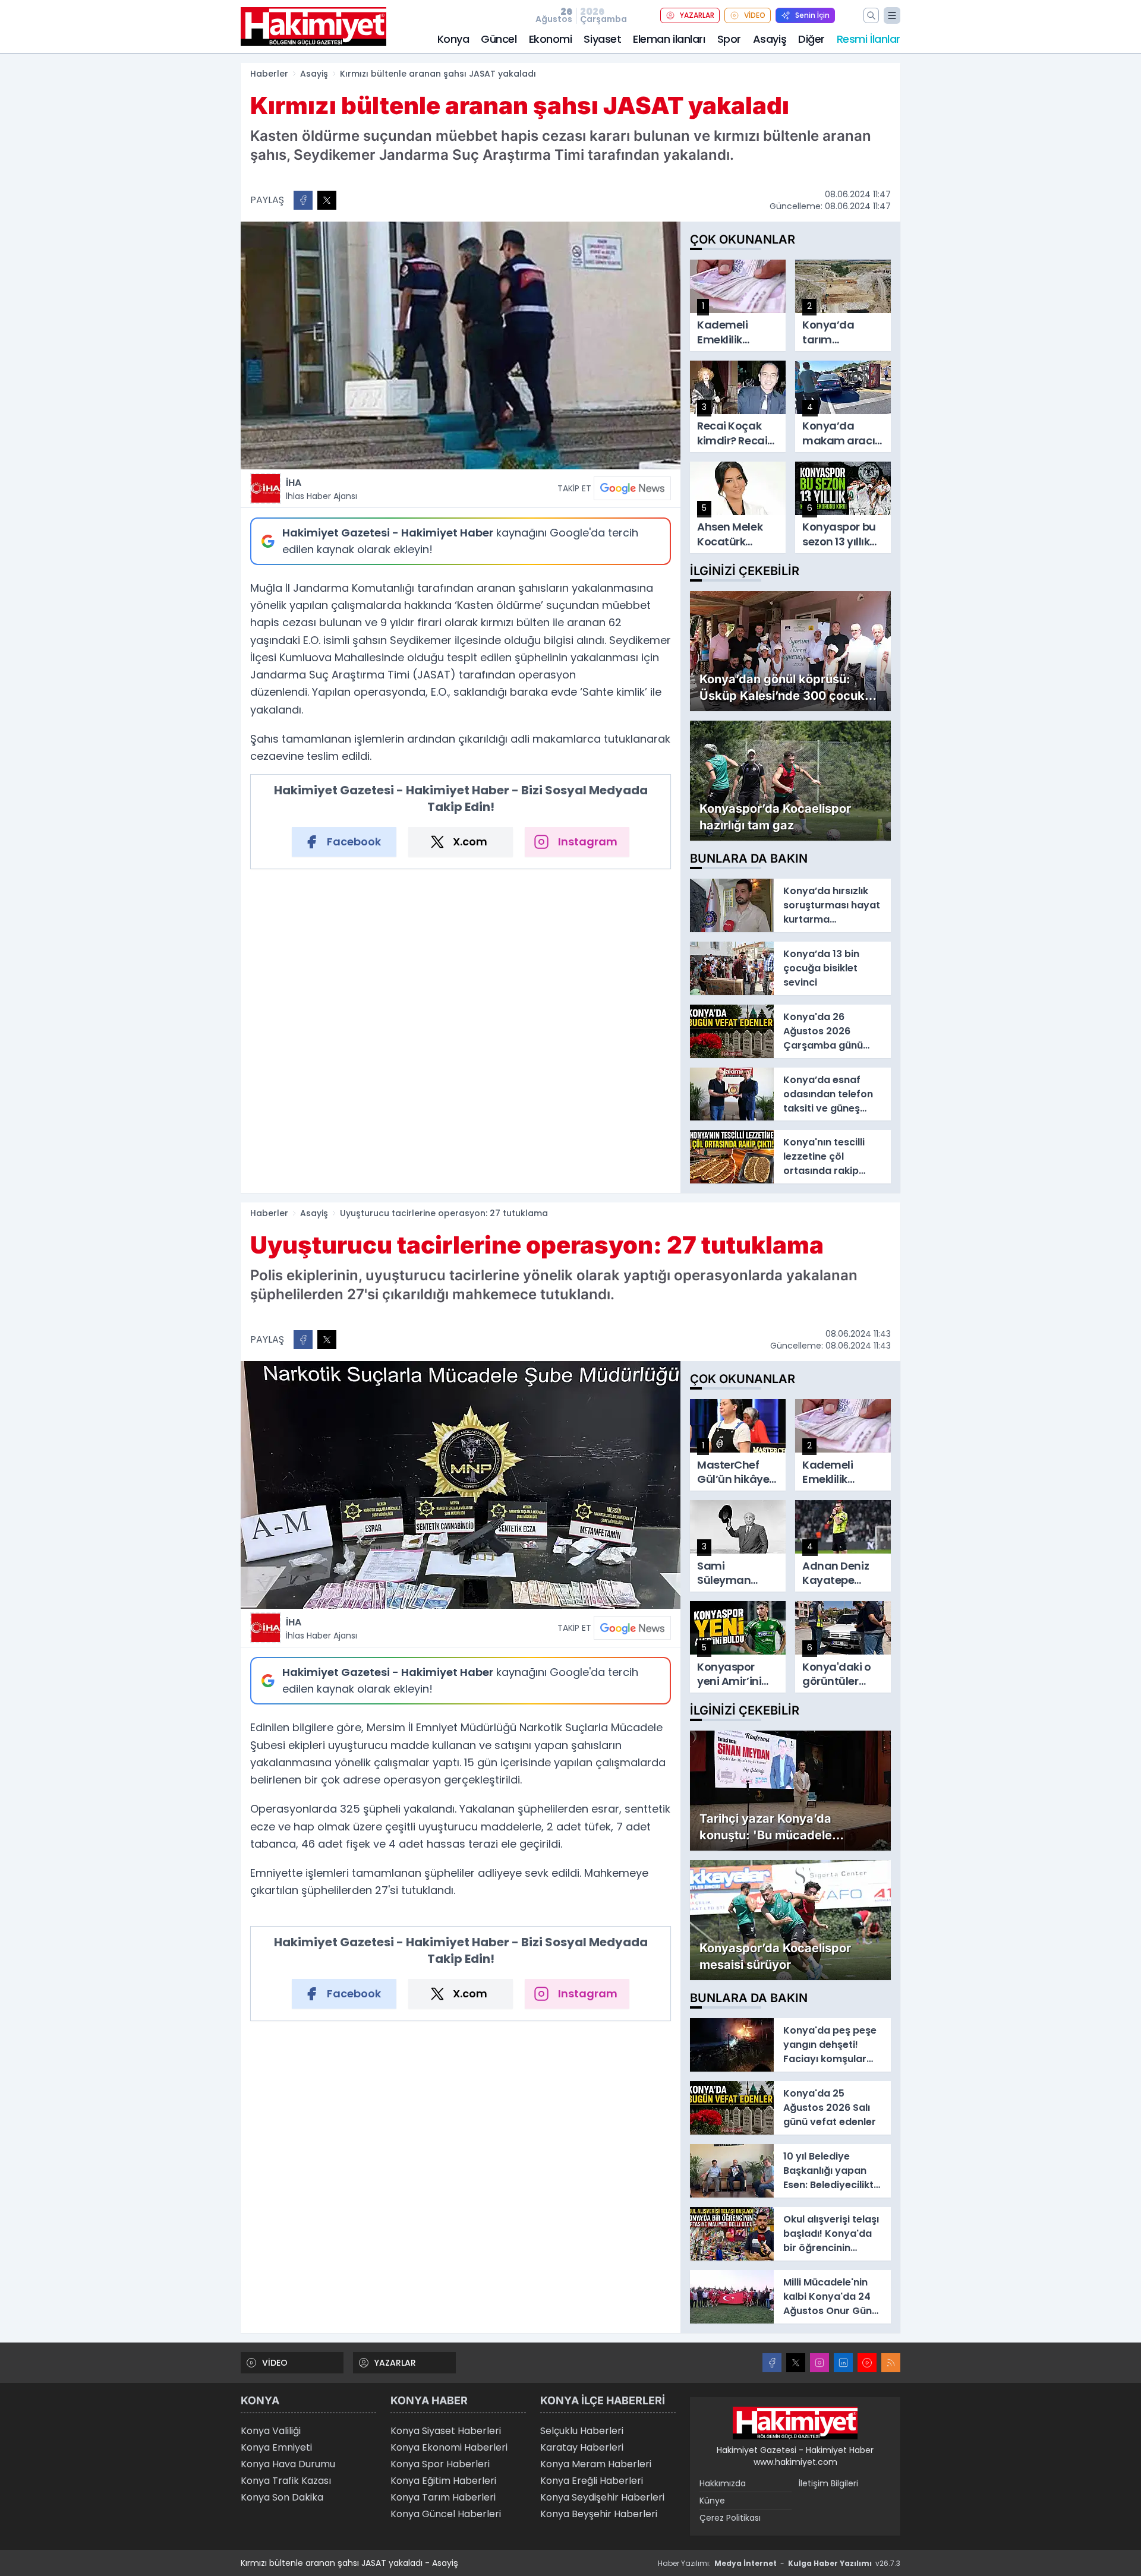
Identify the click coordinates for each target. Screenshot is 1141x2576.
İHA (322, 489)
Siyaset (602, 39)
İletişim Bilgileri (828, 2483)
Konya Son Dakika (282, 2497)
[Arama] (871, 15)
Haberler (269, 74)
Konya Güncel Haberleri (446, 2514)
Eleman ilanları (669, 39)
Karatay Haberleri (582, 2447)
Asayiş (770, 39)
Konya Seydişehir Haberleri (602, 2497)
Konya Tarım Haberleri (443, 2497)
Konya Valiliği (271, 2431)
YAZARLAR (697, 15)
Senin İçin (812, 15)
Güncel (499, 39)
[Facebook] (772, 2363)
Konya (453, 39)
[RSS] (891, 2363)
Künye (712, 2501)
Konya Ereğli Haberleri (592, 2481)
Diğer (811, 39)
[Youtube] (867, 2363)
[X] (796, 2363)
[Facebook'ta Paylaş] (303, 200)
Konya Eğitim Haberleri (443, 2481)
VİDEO (755, 15)
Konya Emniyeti (276, 2447)
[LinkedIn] (843, 2363)
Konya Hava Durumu (288, 2464)
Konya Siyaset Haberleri (446, 2431)
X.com (470, 842)
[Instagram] (819, 2363)
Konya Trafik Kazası (286, 2481)
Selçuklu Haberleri (582, 2431)
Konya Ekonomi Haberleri (449, 2447)
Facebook (354, 842)
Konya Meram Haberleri (596, 2464)
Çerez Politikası (730, 2518)
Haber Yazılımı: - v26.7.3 (779, 2563)
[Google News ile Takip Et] (632, 488)
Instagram (588, 842)
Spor (729, 39)
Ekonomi (551, 39)
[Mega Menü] (892, 15)
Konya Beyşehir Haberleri (599, 2514)
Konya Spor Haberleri (440, 2464)
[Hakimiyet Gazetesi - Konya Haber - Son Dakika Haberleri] (795, 2423)
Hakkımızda (723, 2483)
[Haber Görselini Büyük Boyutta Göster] (461, 345)
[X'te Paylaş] (327, 200)
